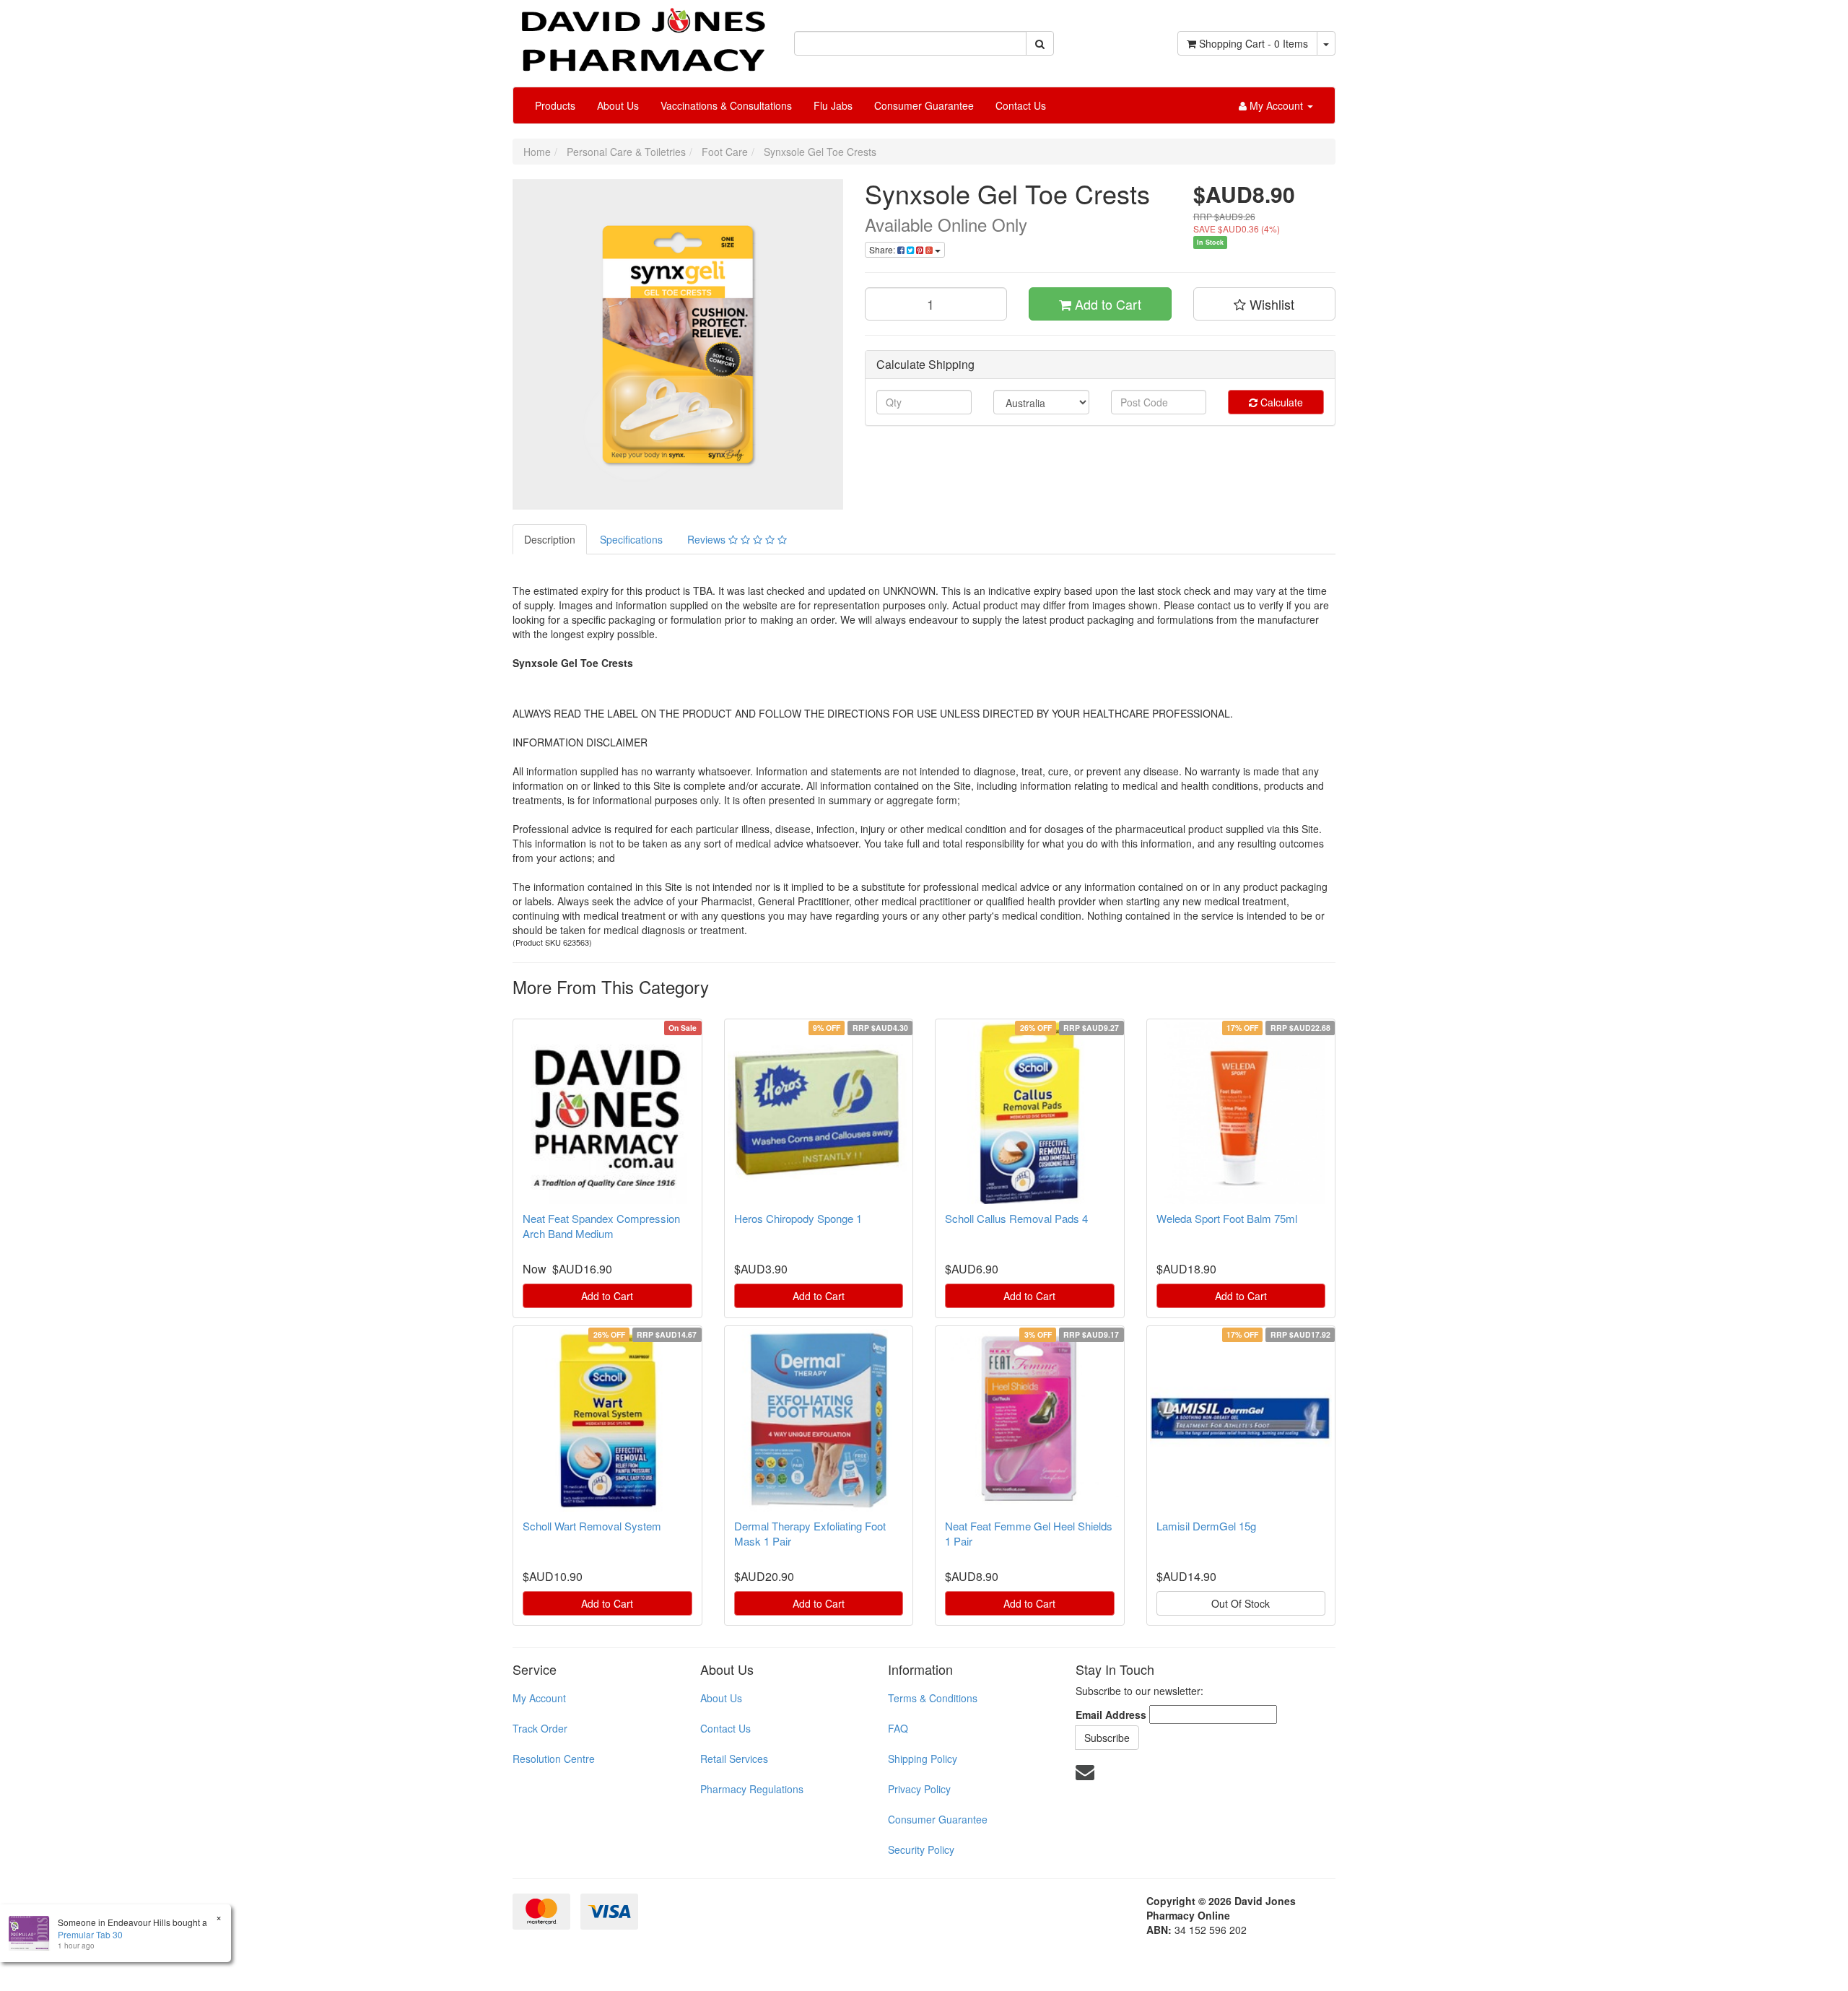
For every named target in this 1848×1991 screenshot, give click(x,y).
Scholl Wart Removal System (592, 1526)
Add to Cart (1106, 304)
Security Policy (921, 1850)
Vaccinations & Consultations (726, 105)
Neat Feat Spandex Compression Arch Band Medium (601, 1226)
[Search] (1040, 43)
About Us (618, 105)
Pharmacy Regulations (752, 1789)
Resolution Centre (554, 1759)
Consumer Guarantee (924, 105)
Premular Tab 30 (90, 1934)
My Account (539, 1698)
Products (555, 105)
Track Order (540, 1728)
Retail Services (734, 1759)
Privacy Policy (919, 1789)
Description (550, 539)
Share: (883, 249)
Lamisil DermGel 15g (1206, 1526)
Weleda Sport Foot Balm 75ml (1227, 1218)
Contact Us (1021, 105)
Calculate (1280, 402)
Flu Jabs (833, 105)
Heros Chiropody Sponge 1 (798, 1218)
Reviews (708, 539)
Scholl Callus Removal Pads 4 (1016, 1218)
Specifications (631, 539)
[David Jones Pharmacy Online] (642, 35)
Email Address (1111, 1715)
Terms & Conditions (933, 1698)
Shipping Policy (923, 1759)
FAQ (898, 1728)
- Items (1254, 43)
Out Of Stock (1241, 1603)
